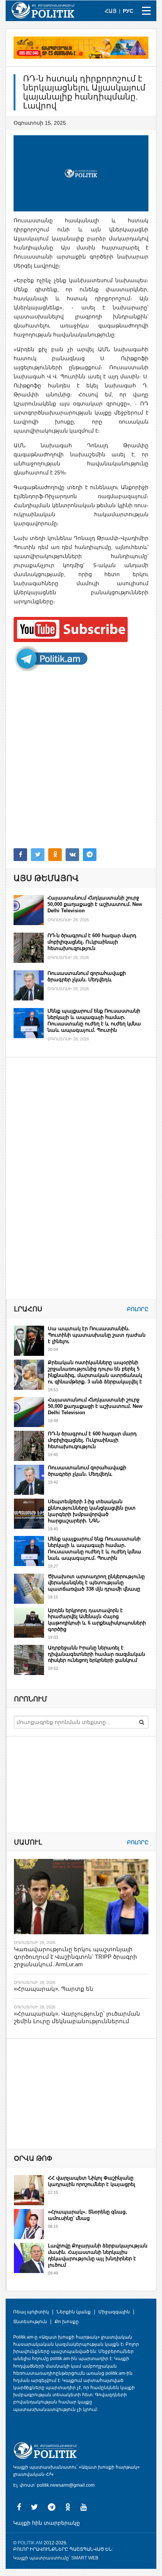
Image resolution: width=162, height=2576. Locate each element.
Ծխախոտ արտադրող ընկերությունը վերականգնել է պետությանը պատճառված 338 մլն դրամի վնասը (96, 1583)
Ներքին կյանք (74, 2312)
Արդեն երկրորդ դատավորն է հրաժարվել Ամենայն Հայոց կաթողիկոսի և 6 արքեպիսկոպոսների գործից (97, 1620)
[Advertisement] (81, 760)
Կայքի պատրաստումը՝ (42, 2558)
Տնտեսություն (30, 2322)
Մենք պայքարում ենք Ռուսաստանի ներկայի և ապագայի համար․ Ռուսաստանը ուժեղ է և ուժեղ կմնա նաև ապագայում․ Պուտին (94, 1020)
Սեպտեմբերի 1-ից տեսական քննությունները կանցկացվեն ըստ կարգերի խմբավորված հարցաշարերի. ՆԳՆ (92, 1511)
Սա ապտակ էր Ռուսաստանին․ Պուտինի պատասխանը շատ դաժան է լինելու (97, 1335)
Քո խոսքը (67, 2322)
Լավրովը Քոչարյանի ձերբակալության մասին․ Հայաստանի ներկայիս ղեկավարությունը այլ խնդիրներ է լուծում (98, 2255)
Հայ (111, 11)
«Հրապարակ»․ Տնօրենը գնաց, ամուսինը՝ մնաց (87, 2215)
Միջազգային (114, 2312)
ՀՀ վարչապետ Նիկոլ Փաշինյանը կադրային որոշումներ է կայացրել (92, 2181)
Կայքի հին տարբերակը (47, 2523)
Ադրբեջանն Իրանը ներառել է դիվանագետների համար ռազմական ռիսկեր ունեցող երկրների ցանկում (96, 1654)
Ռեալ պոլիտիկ (31, 2312)
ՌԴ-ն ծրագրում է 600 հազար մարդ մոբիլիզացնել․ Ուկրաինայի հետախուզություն (92, 942)
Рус (128, 11)
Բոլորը (138, 1309)
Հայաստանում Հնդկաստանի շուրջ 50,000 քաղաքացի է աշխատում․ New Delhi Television (95, 904)
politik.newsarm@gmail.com (66, 2485)
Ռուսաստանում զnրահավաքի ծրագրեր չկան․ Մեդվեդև (87, 976)
